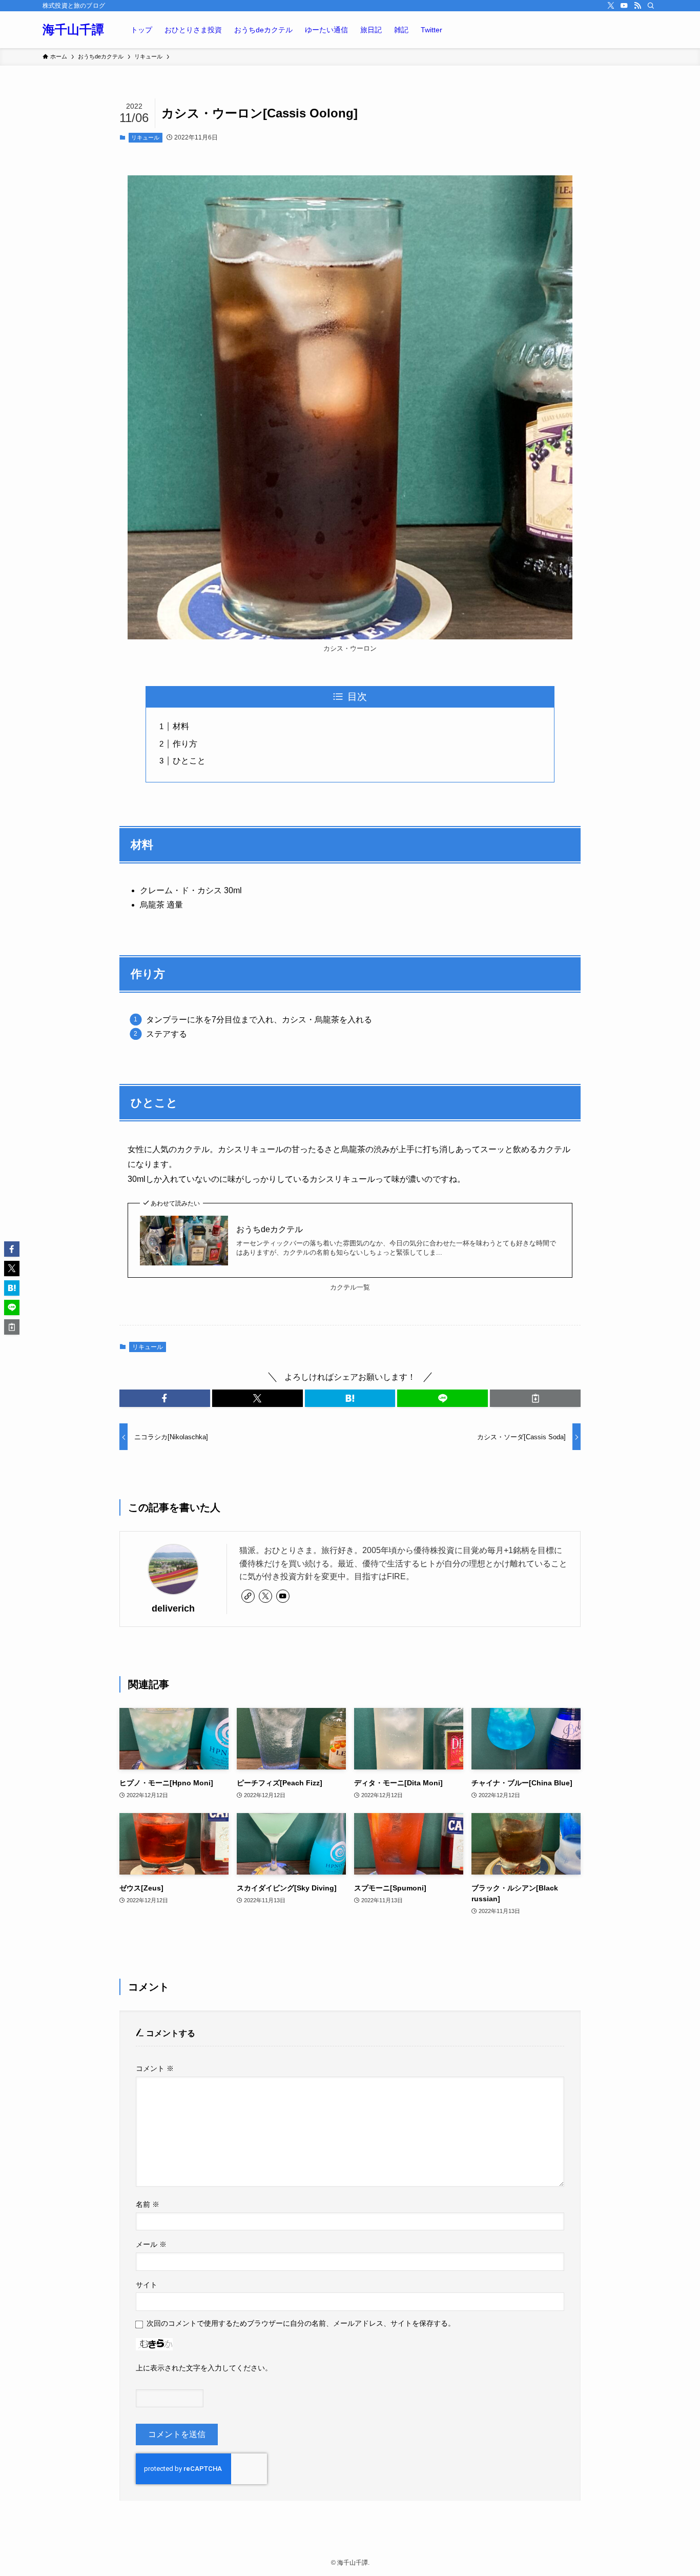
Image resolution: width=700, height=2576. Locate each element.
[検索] (651, 6)
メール (151, 2244)
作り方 (185, 744)
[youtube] (624, 6)
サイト (147, 2285)
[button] (165, 1398)
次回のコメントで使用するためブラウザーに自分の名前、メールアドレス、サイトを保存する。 (301, 2323)
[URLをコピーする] (535, 1398)
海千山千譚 (73, 30)
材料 (181, 726)
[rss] (637, 6)
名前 (148, 2204)
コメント (155, 2068)
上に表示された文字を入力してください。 (204, 2368)
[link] (248, 1596)
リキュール (145, 137)
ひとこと (189, 761)
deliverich (173, 1608)
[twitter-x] (611, 6)
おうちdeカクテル (270, 1229)
